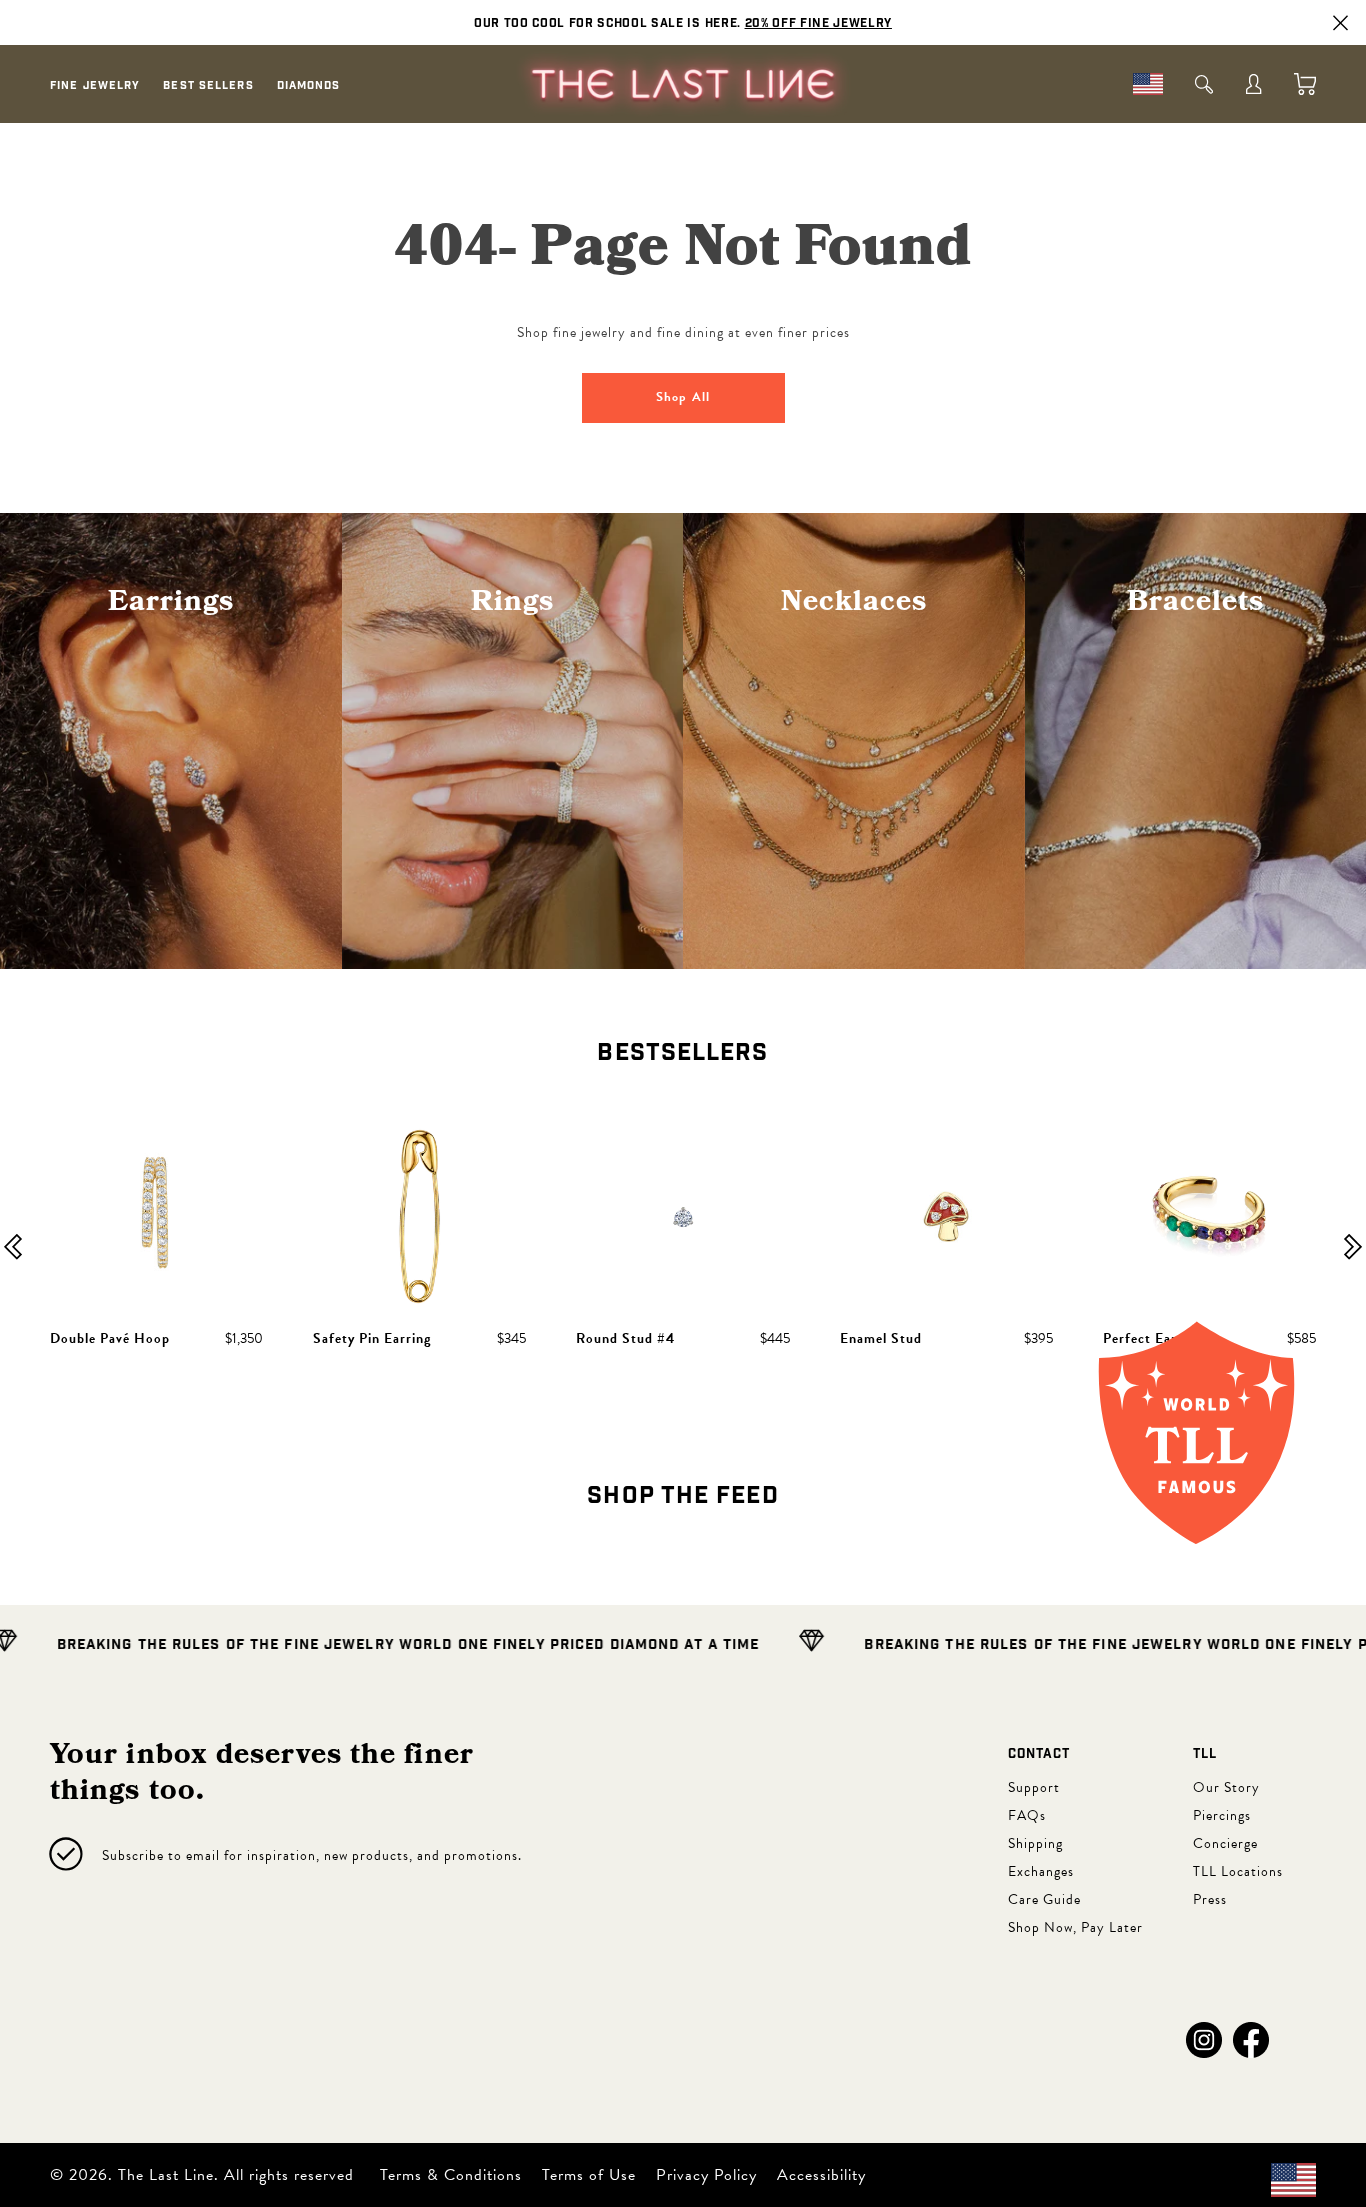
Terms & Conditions (451, 2175)
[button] (1204, 2040)
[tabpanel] (683, 1249)
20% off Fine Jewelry (818, 23)
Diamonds (309, 85)
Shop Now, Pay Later (1075, 1927)
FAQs (1027, 1815)
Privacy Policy (706, 2175)
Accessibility (821, 2175)
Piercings (1222, 1815)
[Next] (1353, 1249)
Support (1034, 1787)
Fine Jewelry (95, 85)
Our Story (1226, 1787)
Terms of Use (589, 2175)
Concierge (1225, 1843)
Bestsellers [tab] (682, 1052)
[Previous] (13, 1249)
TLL (1205, 1754)
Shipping (1035, 1843)
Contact (1039, 1754)
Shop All (683, 397)
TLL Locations (1238, 1871)
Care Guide (1044, 1899)
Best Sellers (208, 85)
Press (1210, 1899)
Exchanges (1041, 1871)
